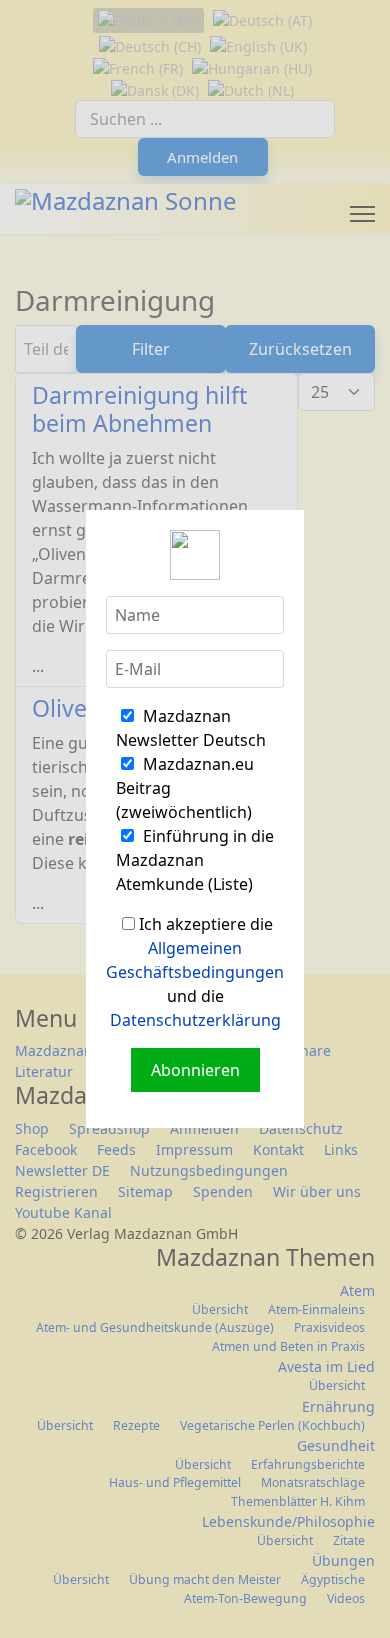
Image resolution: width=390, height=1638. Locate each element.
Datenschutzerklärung (195, 1020)
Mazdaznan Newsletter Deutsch (191, 728)
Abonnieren (195, 1070)
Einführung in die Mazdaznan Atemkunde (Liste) (195, 860)
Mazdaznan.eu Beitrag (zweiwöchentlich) (185, 788)
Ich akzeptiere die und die (195, 972)
